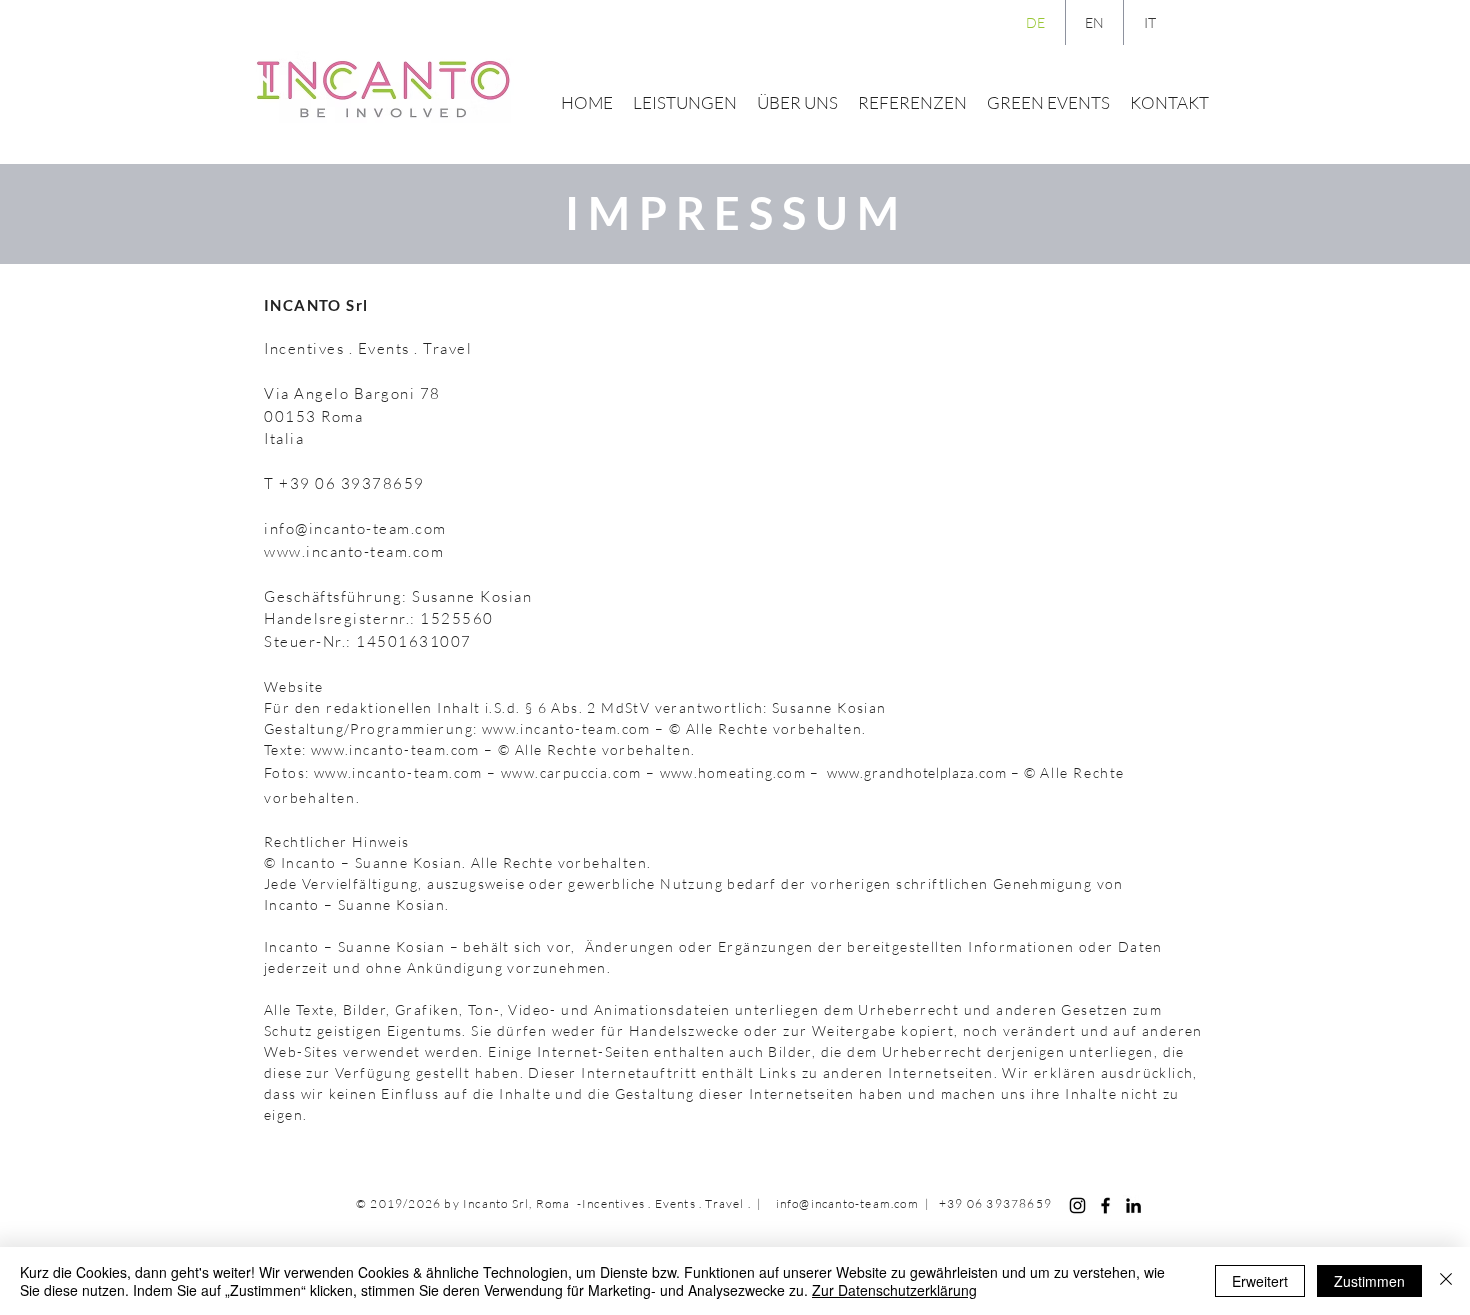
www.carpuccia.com (571, 772)
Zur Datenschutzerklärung (894, 1290)
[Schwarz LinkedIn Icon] (1133, 1205)
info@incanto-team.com (355, 528)
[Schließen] (1446, 1281)
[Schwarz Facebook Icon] (1105, 1205)
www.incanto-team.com (354, 551)
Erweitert (1260, 1281)
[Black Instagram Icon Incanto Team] (1077, 1205)
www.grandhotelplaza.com (917, 772)
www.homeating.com (733, 772)
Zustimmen (1369, 1281)
